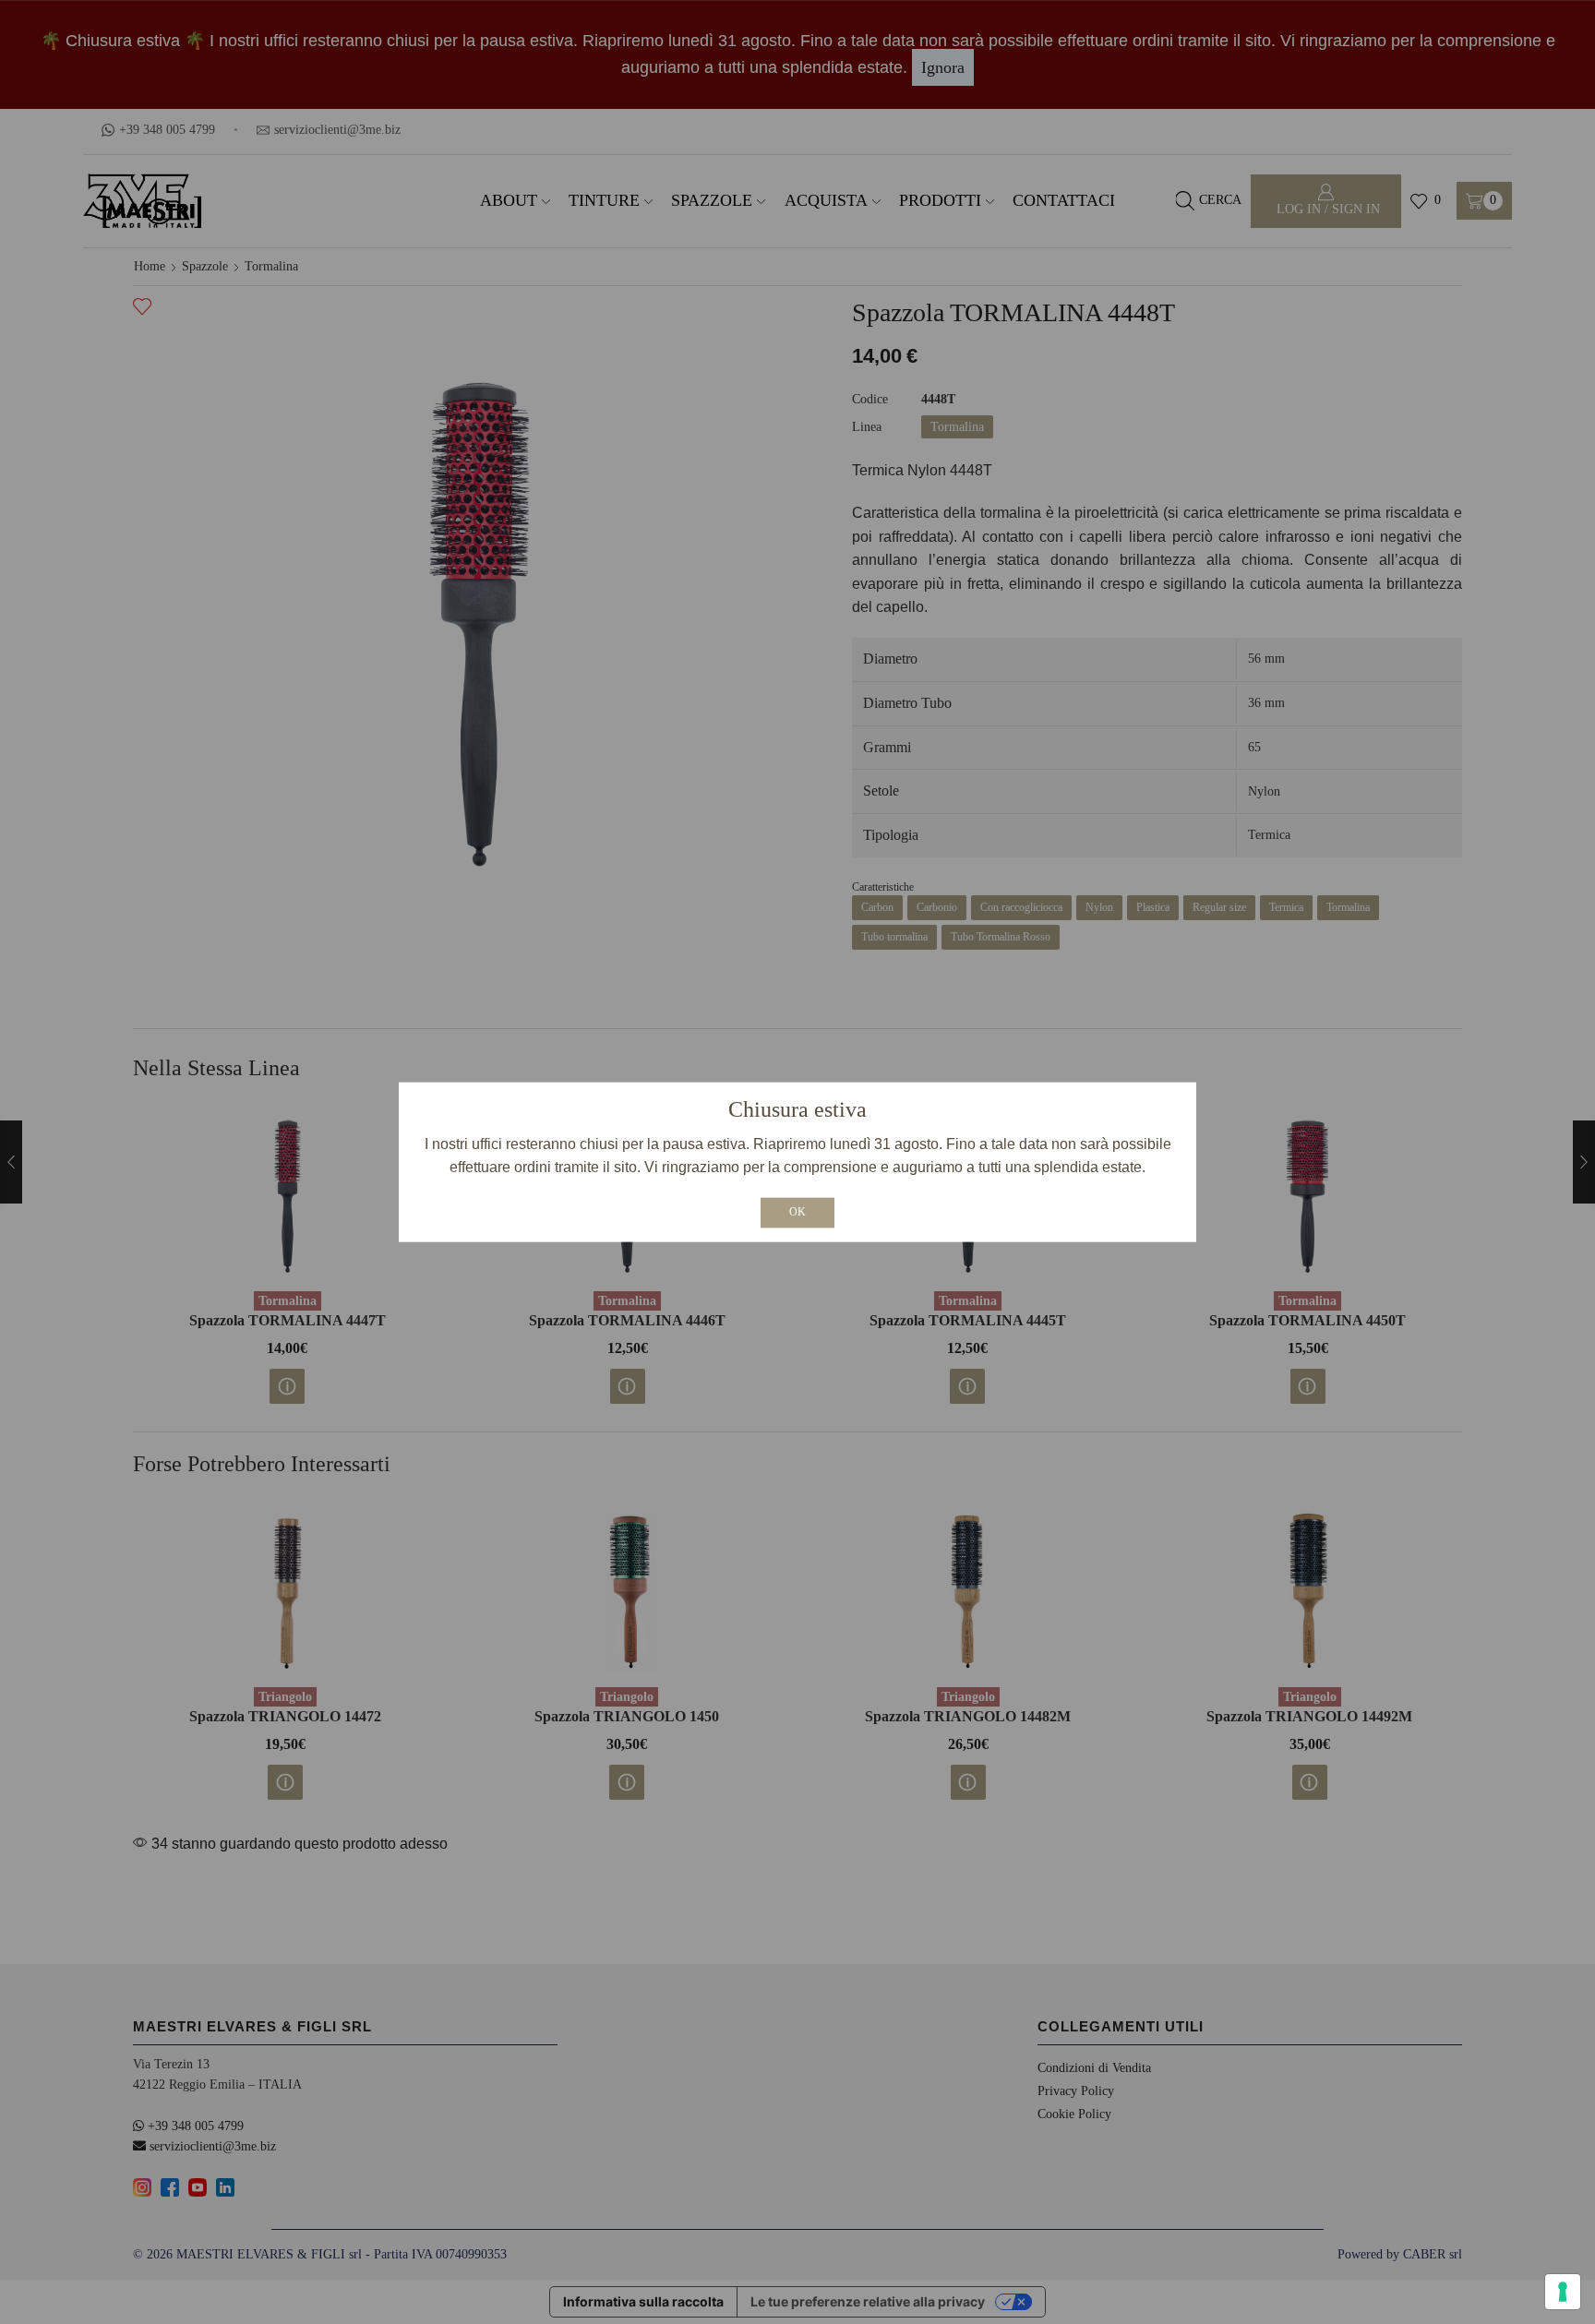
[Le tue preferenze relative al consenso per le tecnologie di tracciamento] (1563, 2292)
